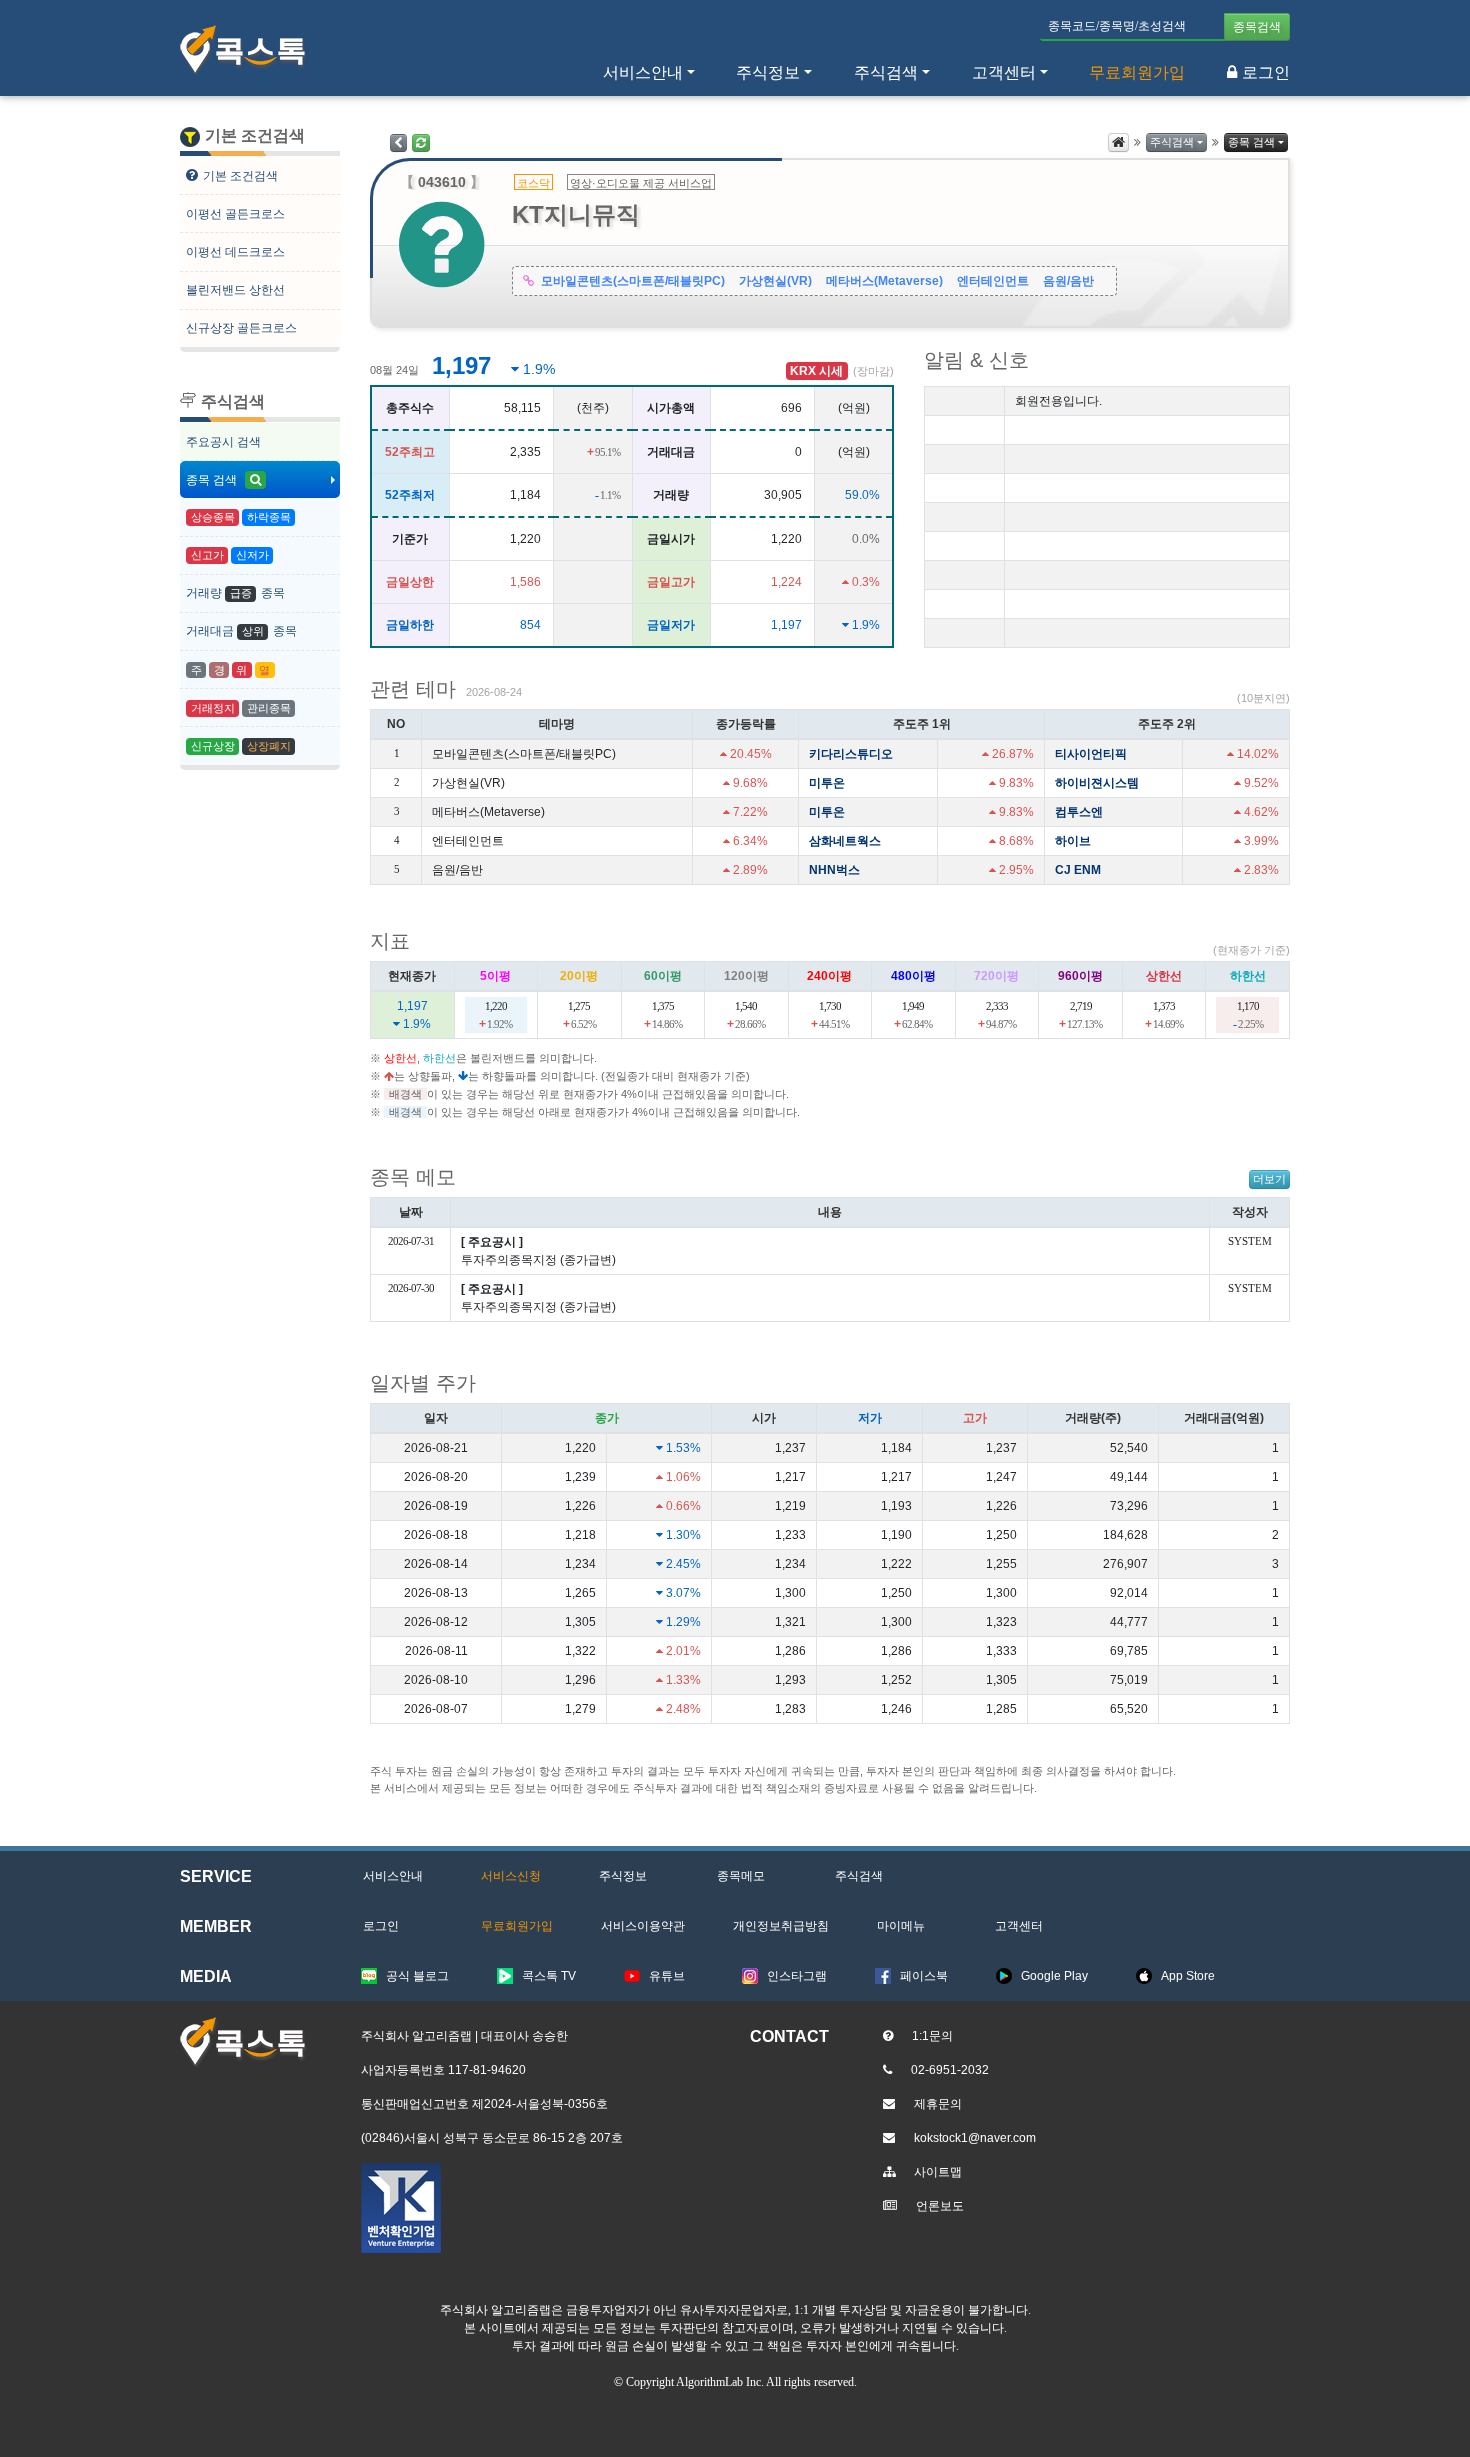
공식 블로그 (417, 1976)
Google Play (1054, 1976)
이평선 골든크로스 (235, 214)
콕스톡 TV (549, 1976)
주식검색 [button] (886, 72)
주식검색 (1172, 142)
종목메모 (741, 1876)
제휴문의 (938, 2104)
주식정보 (623, 1876)
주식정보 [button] (768, 72)
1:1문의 (932, 2036)
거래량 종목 (235, 593)
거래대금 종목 (241, 631)
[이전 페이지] (398, 143)
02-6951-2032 (950, 2070)
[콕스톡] (243, 50)
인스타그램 (797, 1976)
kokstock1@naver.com (975, 2138)
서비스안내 (393, 1876)
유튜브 (667, 1976)
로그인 (1266, 72)
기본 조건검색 (240, 176)
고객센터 (1004, 72)
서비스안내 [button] (643, 72)
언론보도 (940, 2206)
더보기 (1269, 1179)
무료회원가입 (1137, 72)
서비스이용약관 (643, 1926)
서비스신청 (511, 1876)
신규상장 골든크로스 (241, 328)
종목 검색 (213, 480)
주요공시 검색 (223, 442)
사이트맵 (938, 2172)
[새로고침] (421, 143)
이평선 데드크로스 (235, 252)
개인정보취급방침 (781, 1926)
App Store (1188, 1976)
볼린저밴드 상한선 (235, 290)
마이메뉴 (901, 1926)
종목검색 (1257, 27)
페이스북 (924, 1976)
